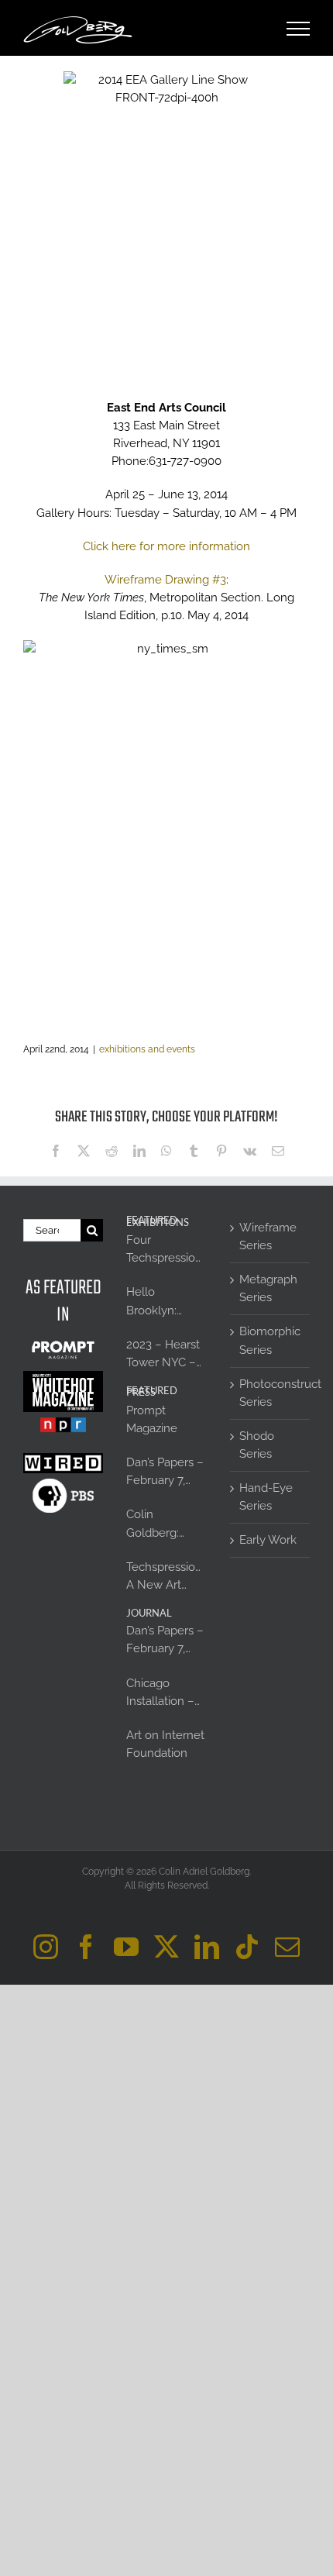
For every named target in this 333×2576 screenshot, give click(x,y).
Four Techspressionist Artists (166, 1250)
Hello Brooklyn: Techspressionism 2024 (166, 1302)
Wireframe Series (268, 1236)
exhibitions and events (147, 1049)
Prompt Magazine (152, 1419)
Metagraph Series (268, 1288)
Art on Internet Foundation (165, 1744)
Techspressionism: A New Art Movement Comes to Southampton (166, 1577)
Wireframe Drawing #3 (165, 580)
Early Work (268, 1540)
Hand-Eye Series (266, 1497)
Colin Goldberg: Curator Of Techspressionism (166, 1524)
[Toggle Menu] (299, 29)
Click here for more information (166, 546)
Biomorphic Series (270, 1340)
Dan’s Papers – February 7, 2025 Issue (165, 1472)
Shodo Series (257, 1445)
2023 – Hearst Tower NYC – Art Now (163, 1355)
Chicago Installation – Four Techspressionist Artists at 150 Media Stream (166, 1693)
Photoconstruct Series (271, 1393)
